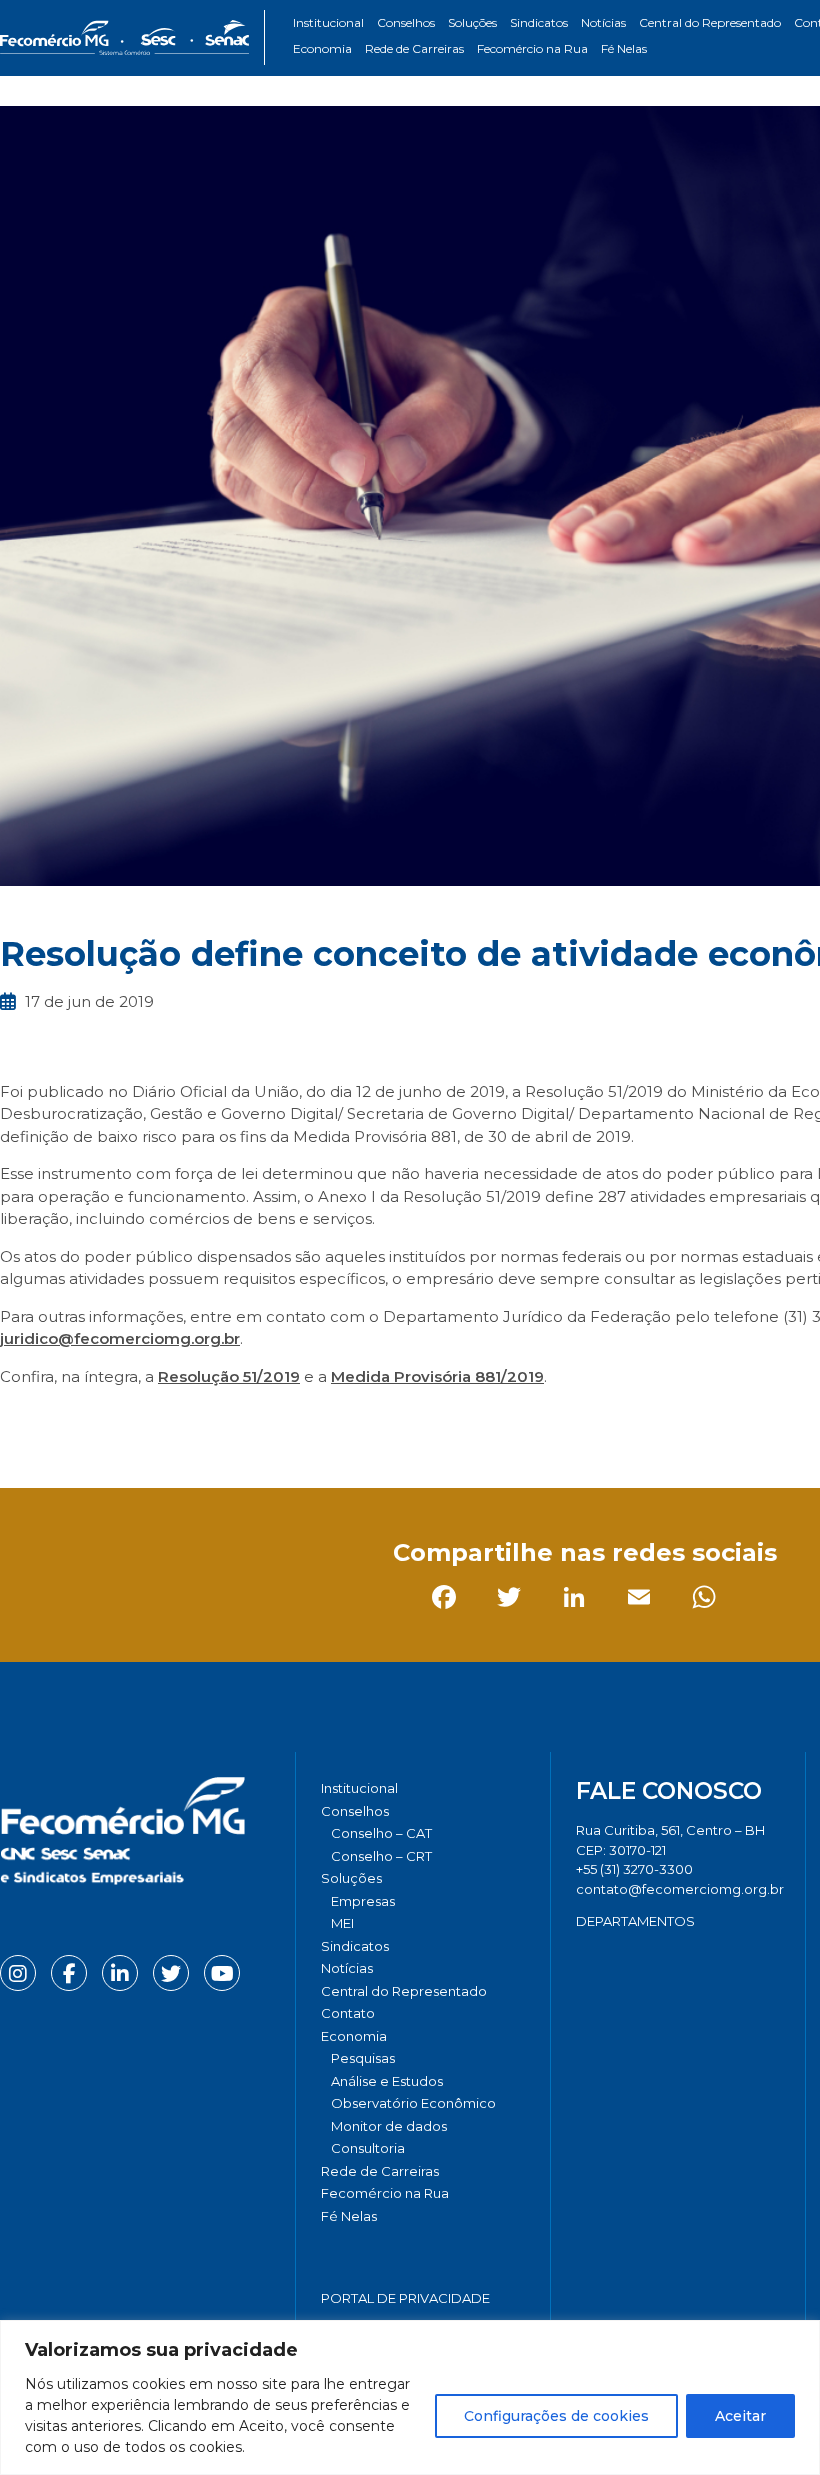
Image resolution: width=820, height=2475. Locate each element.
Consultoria (368, 2148)
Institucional (328, 22)
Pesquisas (363, 2058)
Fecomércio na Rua (532, 48)
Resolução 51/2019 (229, 1376)
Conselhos (406, 22)
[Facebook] (19, 1421)
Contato (348, 2013)
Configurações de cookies (556, 2416)
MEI (342, 1923)
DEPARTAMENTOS (635, 1921)
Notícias (603, 22)
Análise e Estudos (387, 2081)
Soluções (472, 22)
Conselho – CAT (381, 1833)
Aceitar (740, 2416)
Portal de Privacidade (405, 2298)
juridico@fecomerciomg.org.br (120, 1338)
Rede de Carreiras (414, 48)
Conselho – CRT (381, 1856)
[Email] (214, 1421)
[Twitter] (84, 1421)
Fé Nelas (624, 48)
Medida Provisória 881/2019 (437, 1376)
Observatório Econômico (413, 2103)
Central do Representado (710, 22)
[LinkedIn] (149, 1421)
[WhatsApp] (279, 1421)
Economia (322, 48)
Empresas (363, 1901)
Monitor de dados (389, 2126)
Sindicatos (539, 22)
